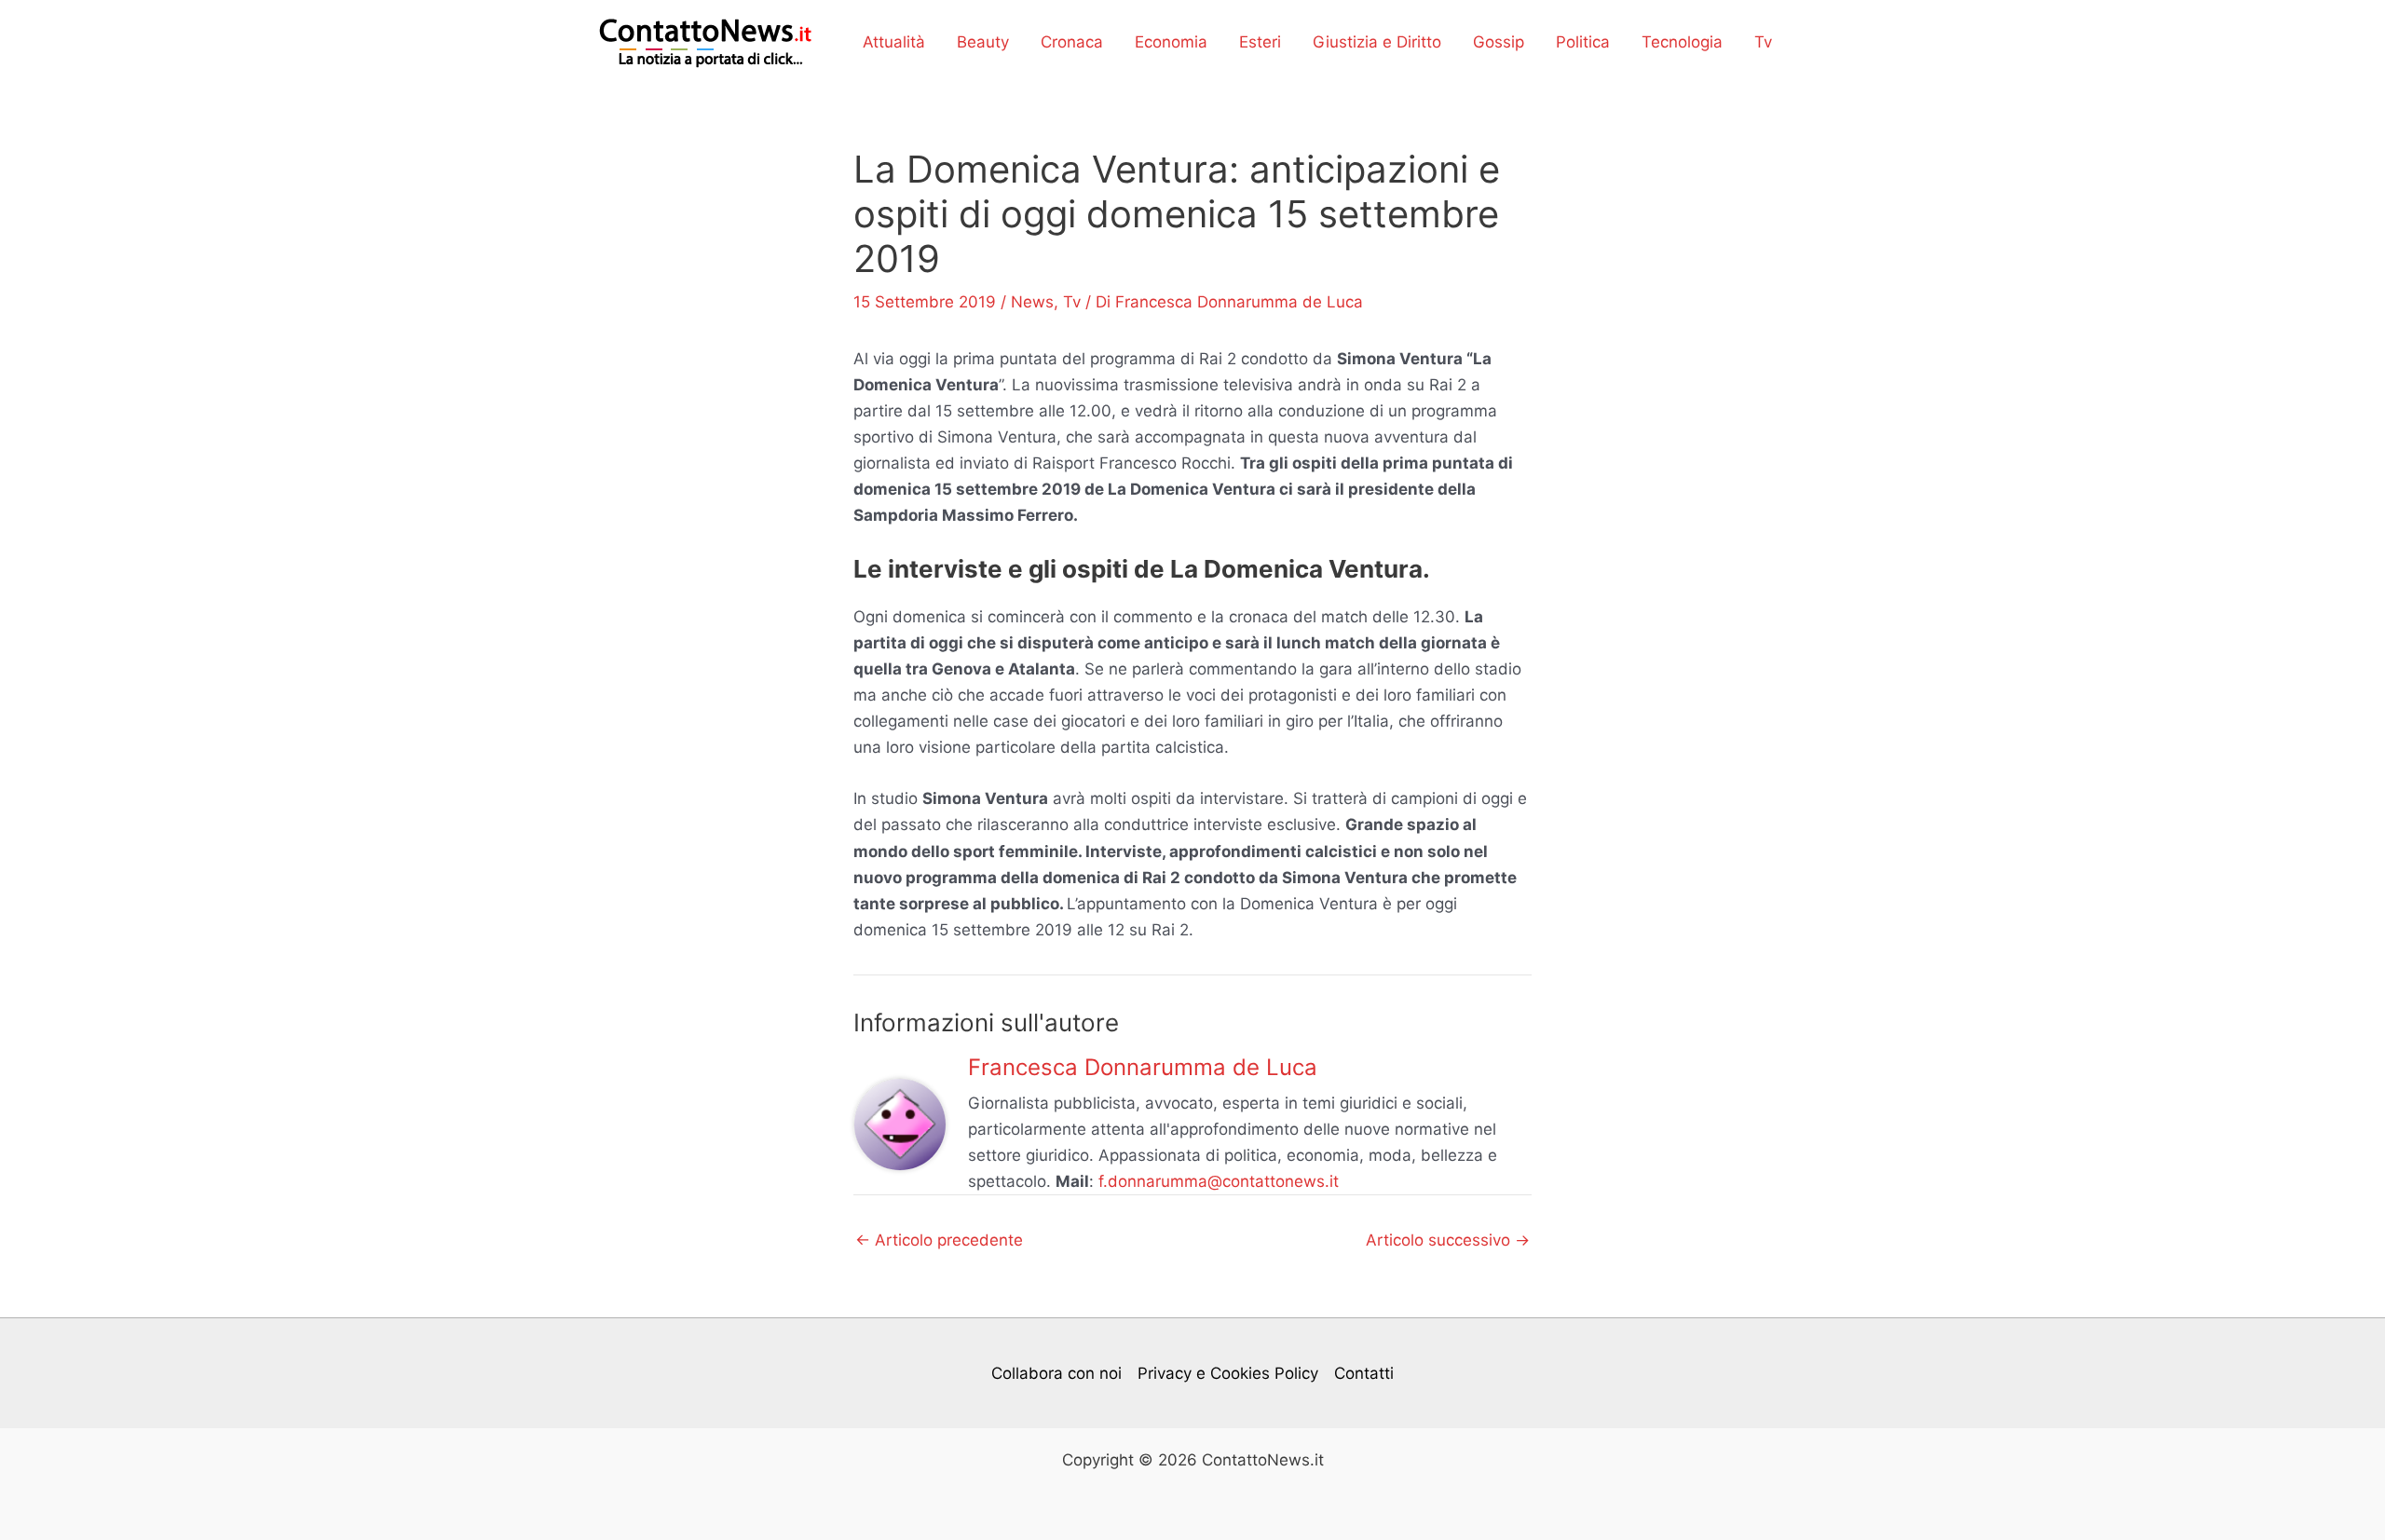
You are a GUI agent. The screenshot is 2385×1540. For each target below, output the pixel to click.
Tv (1763, 42)
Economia (1171, 42)
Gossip (1499, 42)
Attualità (894, 42)
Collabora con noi (1056, 1373)
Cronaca (1072, 42)
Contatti (1364, 1373)
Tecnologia (1682, 42)
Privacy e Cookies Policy (1228, 1373)
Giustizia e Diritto (1377, 42)
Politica (1583, 42)
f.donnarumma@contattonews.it (1219, 1181)
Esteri (1260, 42)
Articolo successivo (1448, 1240)
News (1032, 302)
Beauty (983, 42)
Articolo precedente (939, 1240)
